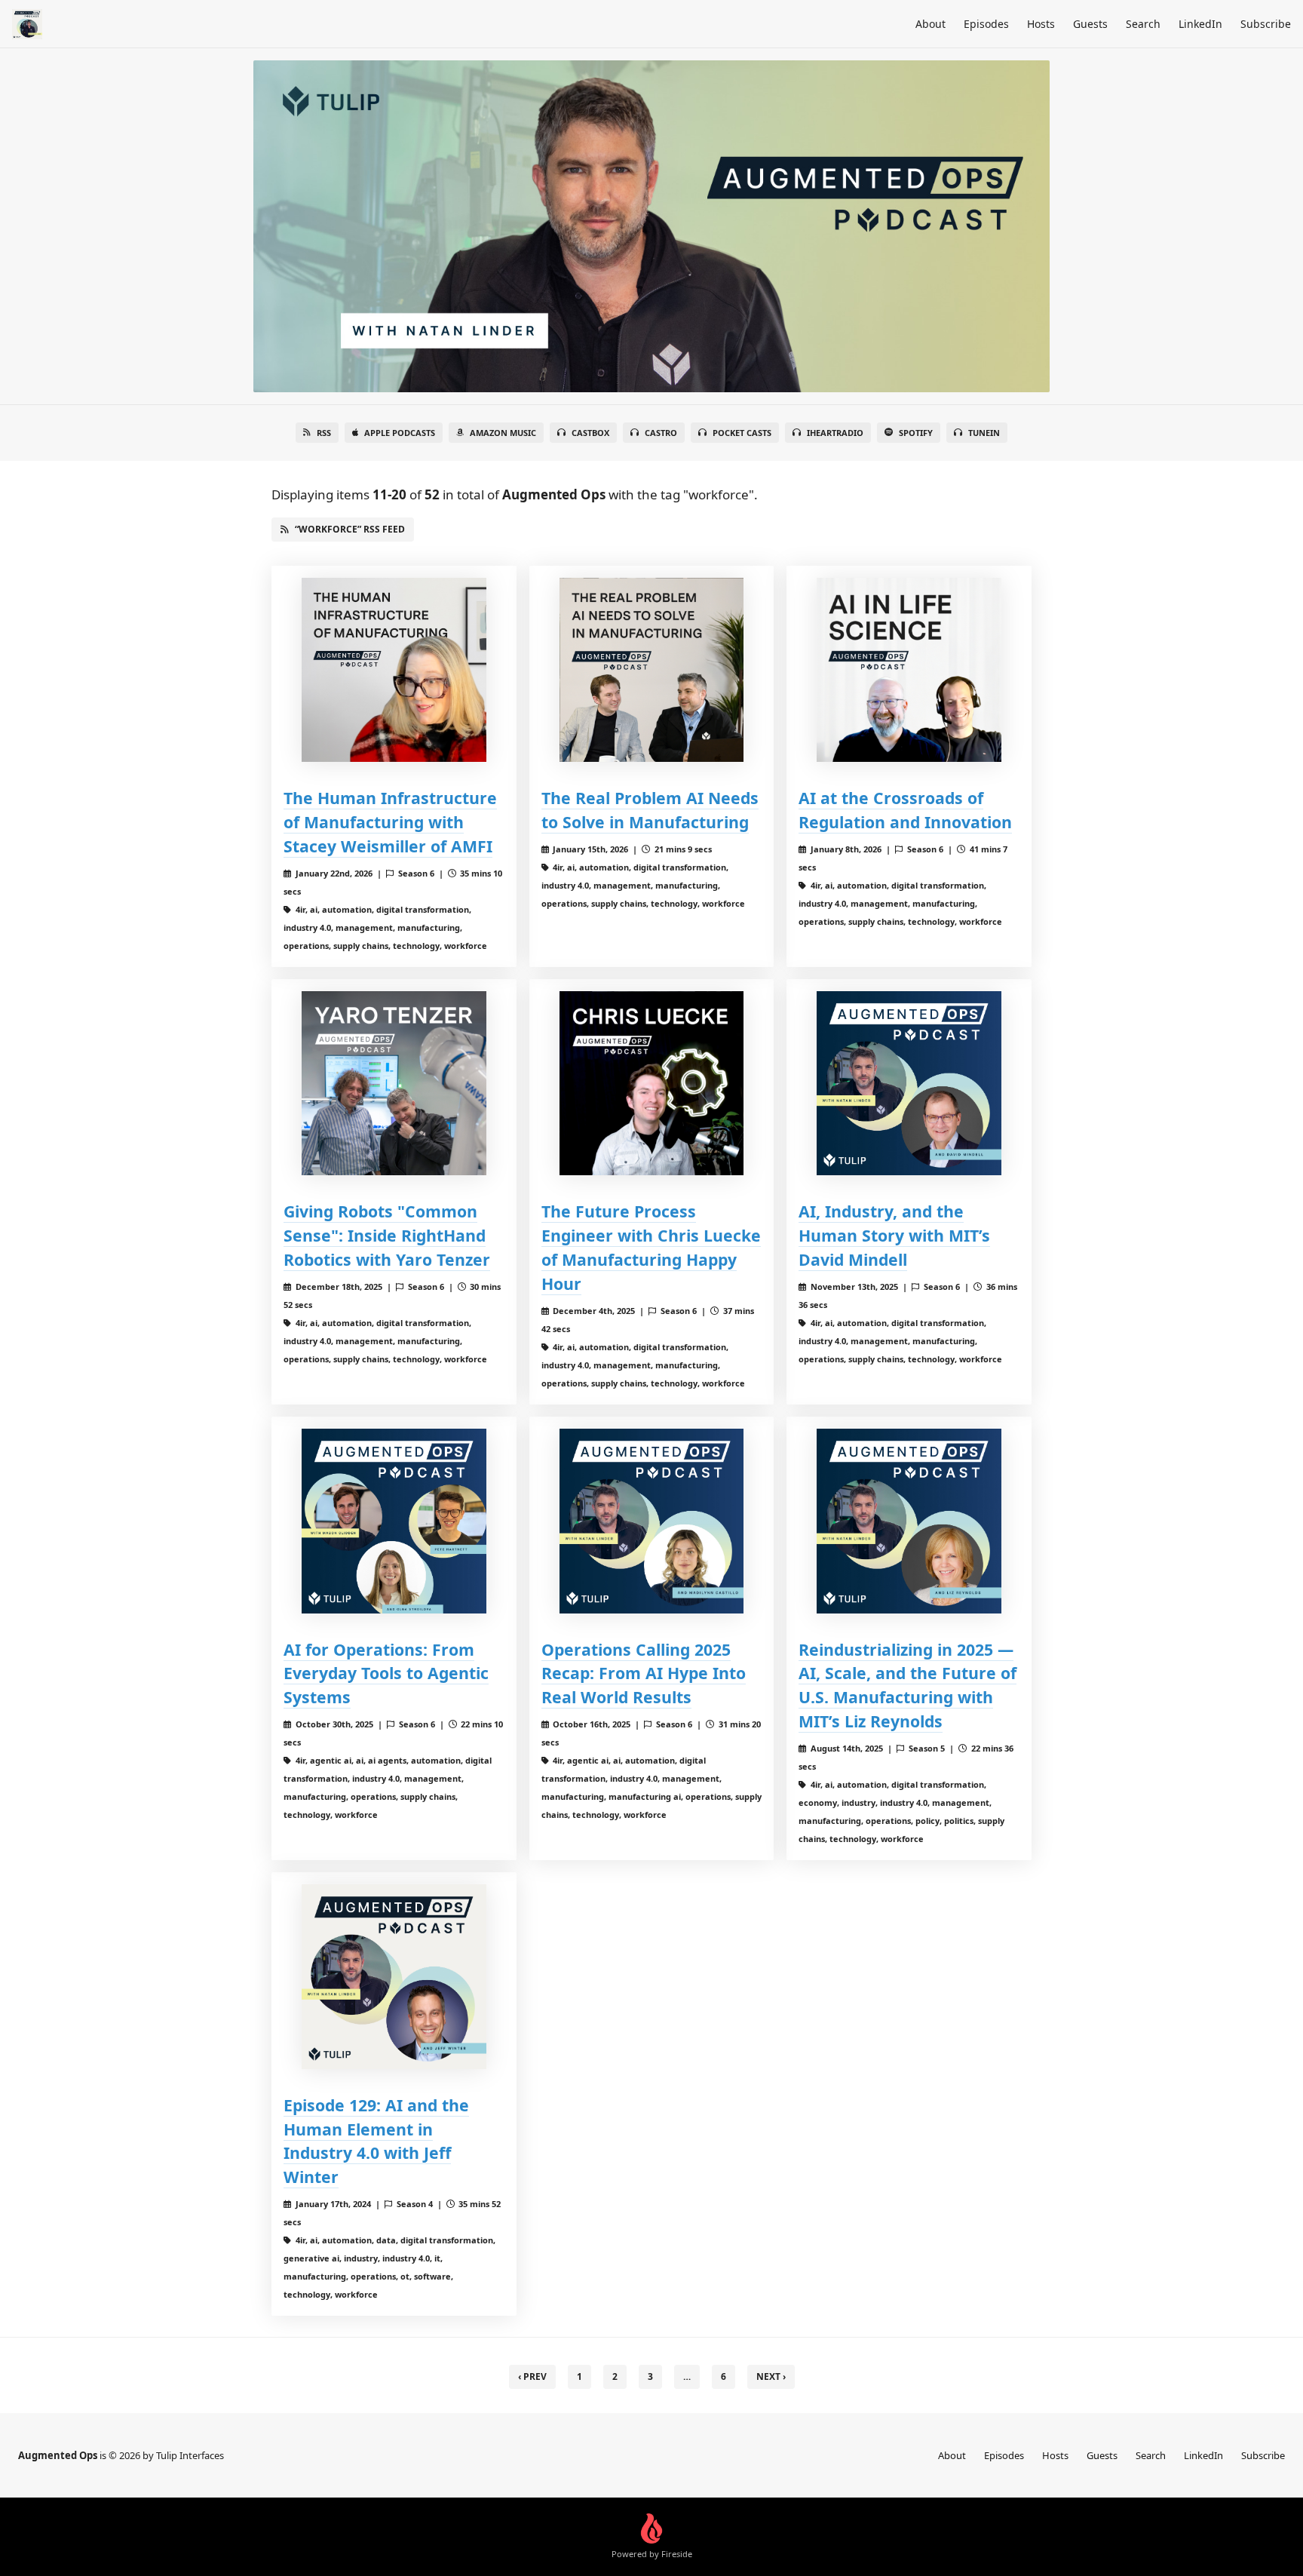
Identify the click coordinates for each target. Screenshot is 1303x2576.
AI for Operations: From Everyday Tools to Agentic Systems (386, 1673)
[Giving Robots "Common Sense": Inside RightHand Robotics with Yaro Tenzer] (394, 1084)
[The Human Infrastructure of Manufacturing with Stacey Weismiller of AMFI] (394, 670)
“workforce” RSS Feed (350, 529)
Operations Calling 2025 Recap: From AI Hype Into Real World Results (644, 1673)
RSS (324, 433)
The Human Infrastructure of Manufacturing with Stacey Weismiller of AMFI (390, 822)
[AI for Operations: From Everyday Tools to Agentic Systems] (394, 1521)
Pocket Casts (742, 433)
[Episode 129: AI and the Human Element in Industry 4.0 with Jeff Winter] (394, 1977)
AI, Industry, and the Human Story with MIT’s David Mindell (894, 1235)
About (930, 24)
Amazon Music (503, 433)
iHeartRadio (835, 433)
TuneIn (984, 433)
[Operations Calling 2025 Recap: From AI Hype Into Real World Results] (652, 1521)
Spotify (916, 433)
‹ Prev (532, 2376)
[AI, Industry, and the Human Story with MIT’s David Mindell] (909, 1084)
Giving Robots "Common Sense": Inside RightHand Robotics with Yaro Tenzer (387, 1235)
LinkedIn (1200, 24)
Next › (771, 2376)
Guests (1090, 24)
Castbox (590, 433)
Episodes (986, 24)
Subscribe (1266, 24)
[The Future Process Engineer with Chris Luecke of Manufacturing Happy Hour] (652, 1084)
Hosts (1041, 24)
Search (1143, 24)
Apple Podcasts (400, 433)
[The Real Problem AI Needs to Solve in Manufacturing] (652, 670)
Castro (661, 433)
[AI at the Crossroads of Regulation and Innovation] (909, 670)
